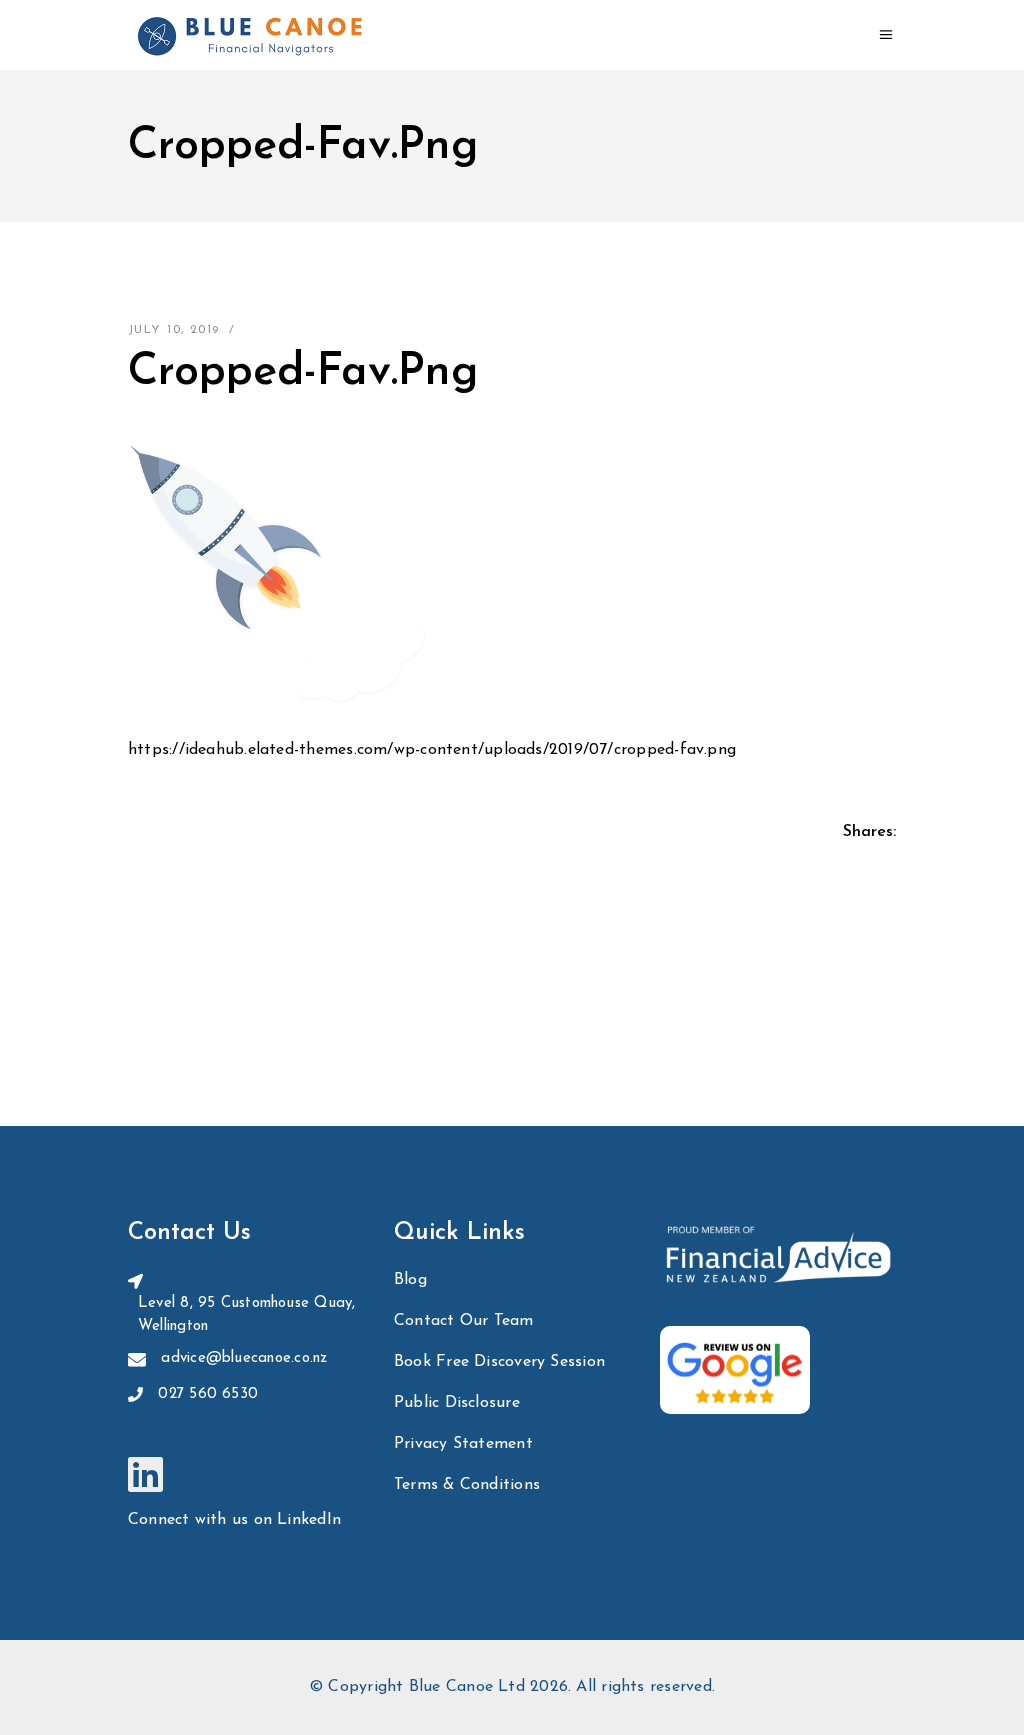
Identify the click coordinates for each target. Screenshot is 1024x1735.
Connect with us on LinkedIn (234, 1520)
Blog (410, 1280)
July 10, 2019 (174, 330)
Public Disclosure (457, 1403)
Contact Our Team (464, 1321)
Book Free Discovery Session (499, 1362)
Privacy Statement (463, 1444)
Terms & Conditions (467, 1485)
